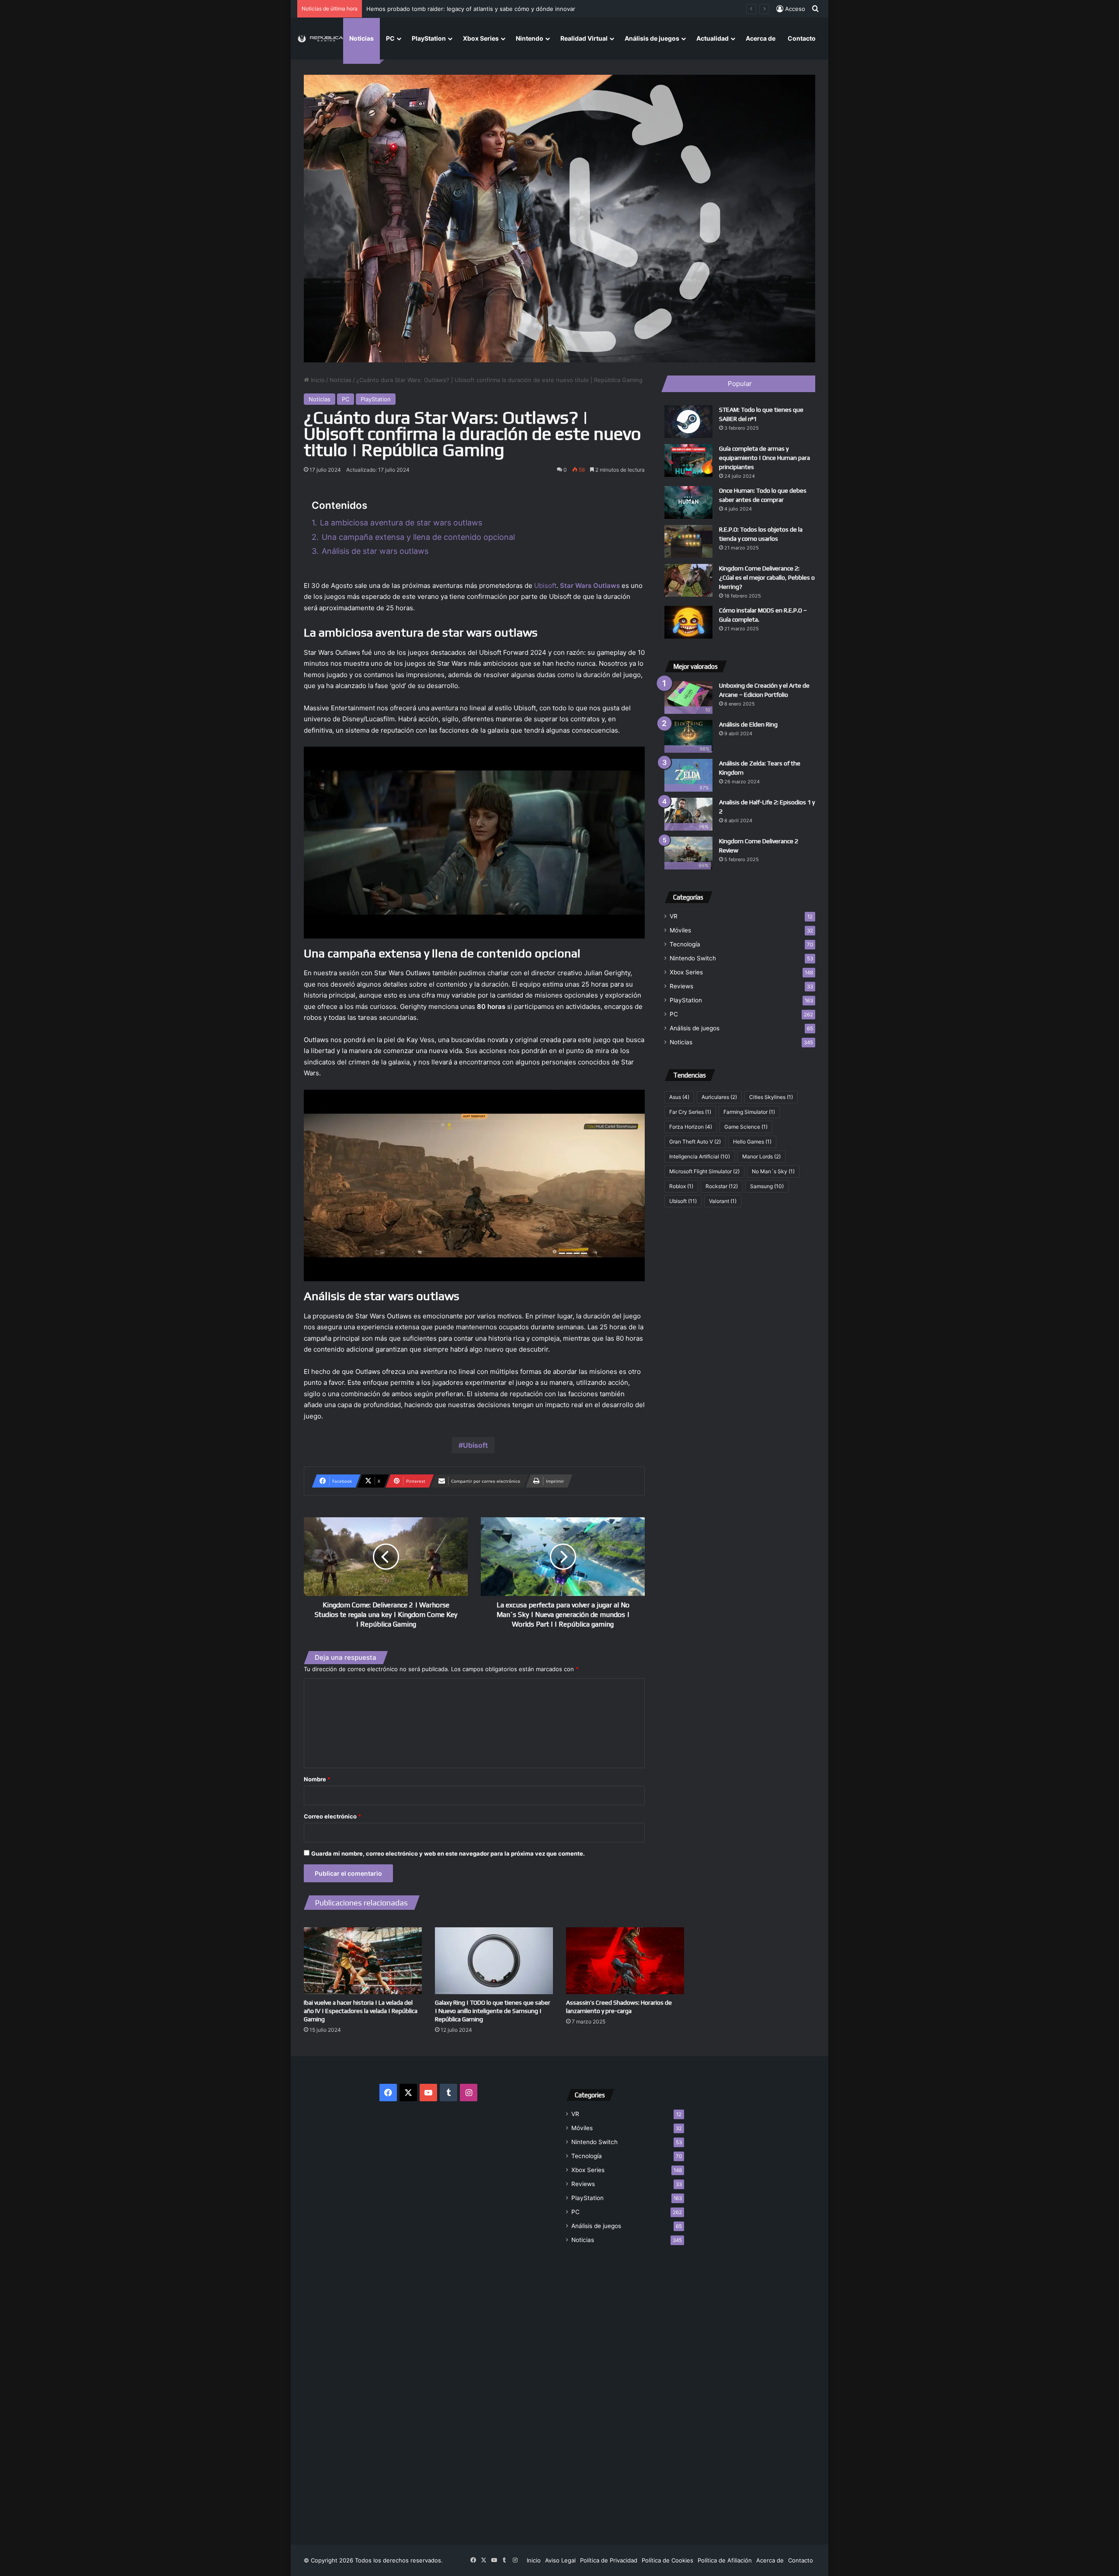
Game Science (746, 1127)
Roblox (681, 1186)
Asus (679, 1097)
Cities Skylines (771, 1097)
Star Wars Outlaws (590, 586)
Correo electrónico (332, 1816)
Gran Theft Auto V (695, 1142)
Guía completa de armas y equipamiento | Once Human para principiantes (765, 458)
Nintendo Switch (693, 958)
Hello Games (752, 1142)
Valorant (723, 1201)
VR (674, 916)
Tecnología (685, 944)
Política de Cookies (667, 2560)
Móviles (680, 930)
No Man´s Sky (773, 1171)
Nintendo (530, 38)
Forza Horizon (691, 1127)
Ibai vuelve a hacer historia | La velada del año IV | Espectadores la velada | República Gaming (361, 2011)
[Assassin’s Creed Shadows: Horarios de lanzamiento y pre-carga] (625, 1961)
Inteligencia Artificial (700, 1156)
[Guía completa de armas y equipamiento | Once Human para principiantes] (688, 461)
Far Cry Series (690, 1112)
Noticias (361, 38)
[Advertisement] (625, 2389)
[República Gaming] (320, 39)
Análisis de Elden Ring (748, 724)
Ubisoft (545, 586)
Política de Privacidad (609, 2560)
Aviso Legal (560, 2560)
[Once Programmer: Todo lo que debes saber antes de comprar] (688, 502)
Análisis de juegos (652, 38)
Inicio (317, 380)
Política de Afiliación (725, 2560)
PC (390, 38)
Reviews (681, 986)
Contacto (802, 38)
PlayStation (429, 38)
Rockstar (722, 1186)
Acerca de (761, 38)
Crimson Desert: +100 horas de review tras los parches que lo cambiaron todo (473, 9)
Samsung (767, 1186)
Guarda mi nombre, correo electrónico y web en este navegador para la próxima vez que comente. (448, 1853)
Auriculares (719, 1097)
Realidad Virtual (584, 38)
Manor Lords (761, 1156)
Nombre (317, 1779)
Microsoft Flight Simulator (704, 1171)
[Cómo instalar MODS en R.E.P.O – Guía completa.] (688, 622)
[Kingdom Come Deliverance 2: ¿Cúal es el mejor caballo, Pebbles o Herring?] (688, 580)
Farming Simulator (749, 1112)
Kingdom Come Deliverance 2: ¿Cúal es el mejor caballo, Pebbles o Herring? (767, 577)
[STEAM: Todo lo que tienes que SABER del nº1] (688, 422)
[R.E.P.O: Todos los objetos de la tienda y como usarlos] (688, 541)
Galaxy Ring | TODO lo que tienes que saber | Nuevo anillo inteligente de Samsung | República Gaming (493, 2011)
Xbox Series (481, 38)
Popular (740, 384)
